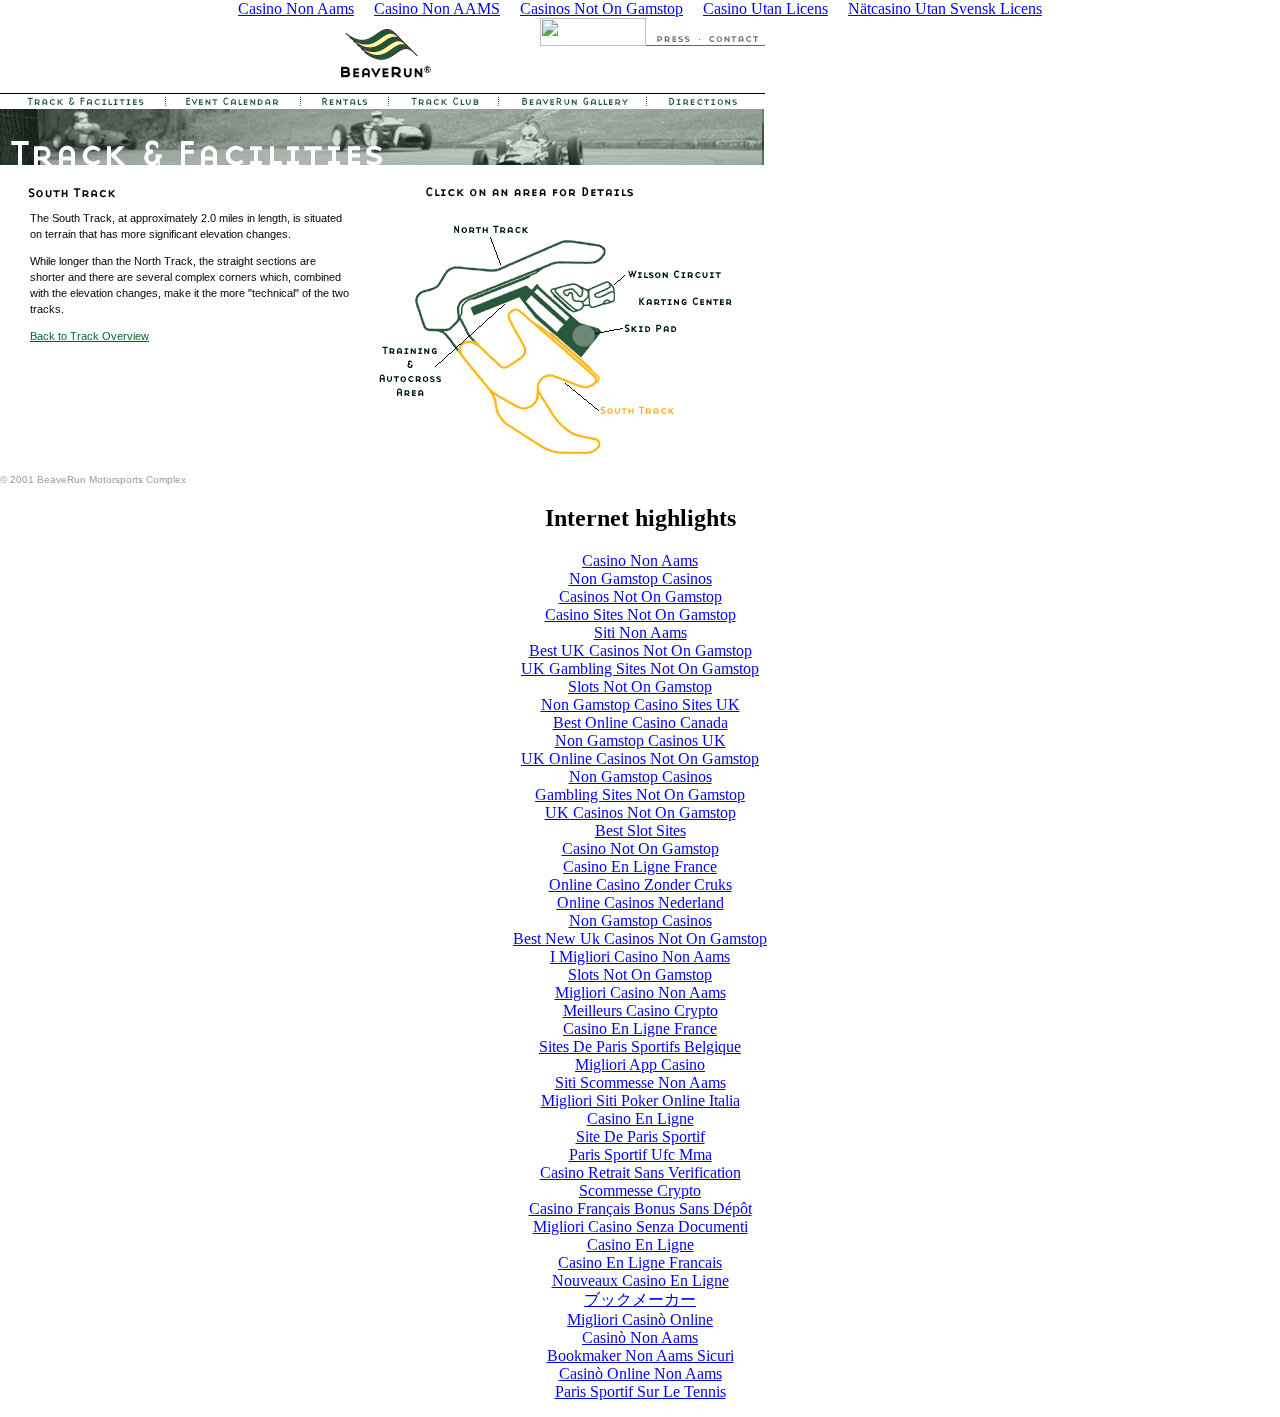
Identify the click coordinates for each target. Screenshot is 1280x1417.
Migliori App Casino (640, 1064)
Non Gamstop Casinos (640, 578)
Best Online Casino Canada (640, 722)
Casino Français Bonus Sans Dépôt (640, 1208)
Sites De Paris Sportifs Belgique (640, 1046)
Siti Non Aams (640, 632)
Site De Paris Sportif (640, 1136)
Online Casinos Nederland (640, 902)
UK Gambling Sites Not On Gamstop (640, 668)
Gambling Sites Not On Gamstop (640, 794)
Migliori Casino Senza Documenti (640, 1226)
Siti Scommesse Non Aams (640, 1082)
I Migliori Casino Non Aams (640, 956)
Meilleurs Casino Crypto (640, 1010)
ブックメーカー (640, 1299)
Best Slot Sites (640, 830)
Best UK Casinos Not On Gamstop (640, 650)
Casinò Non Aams (640, 1337)
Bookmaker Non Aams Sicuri (640, 1355)
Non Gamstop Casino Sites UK (640, 704)
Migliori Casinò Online (640, 1319)
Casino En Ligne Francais (640, 1262)
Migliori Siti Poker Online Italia (640, 1100)
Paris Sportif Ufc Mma (640, 1154)
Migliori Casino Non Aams (640, 992)
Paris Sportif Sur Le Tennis (640, 1391)
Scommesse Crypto (640, 1190)
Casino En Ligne (640, 1118)
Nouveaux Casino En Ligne (640, 1280)
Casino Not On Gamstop (640, 848)
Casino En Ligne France (640, 866)
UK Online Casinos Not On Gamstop (640, 758)
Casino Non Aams (640, 560)
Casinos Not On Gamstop (640, 596)
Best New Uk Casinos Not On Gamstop (640, 938)
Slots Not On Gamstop (640, 686)
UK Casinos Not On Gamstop (640, 812)
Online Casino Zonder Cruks (640, 884)
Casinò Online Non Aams (640, 1373)
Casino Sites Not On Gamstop (640, 614)
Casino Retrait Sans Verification (640, 1172)
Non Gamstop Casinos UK (640, 740)
